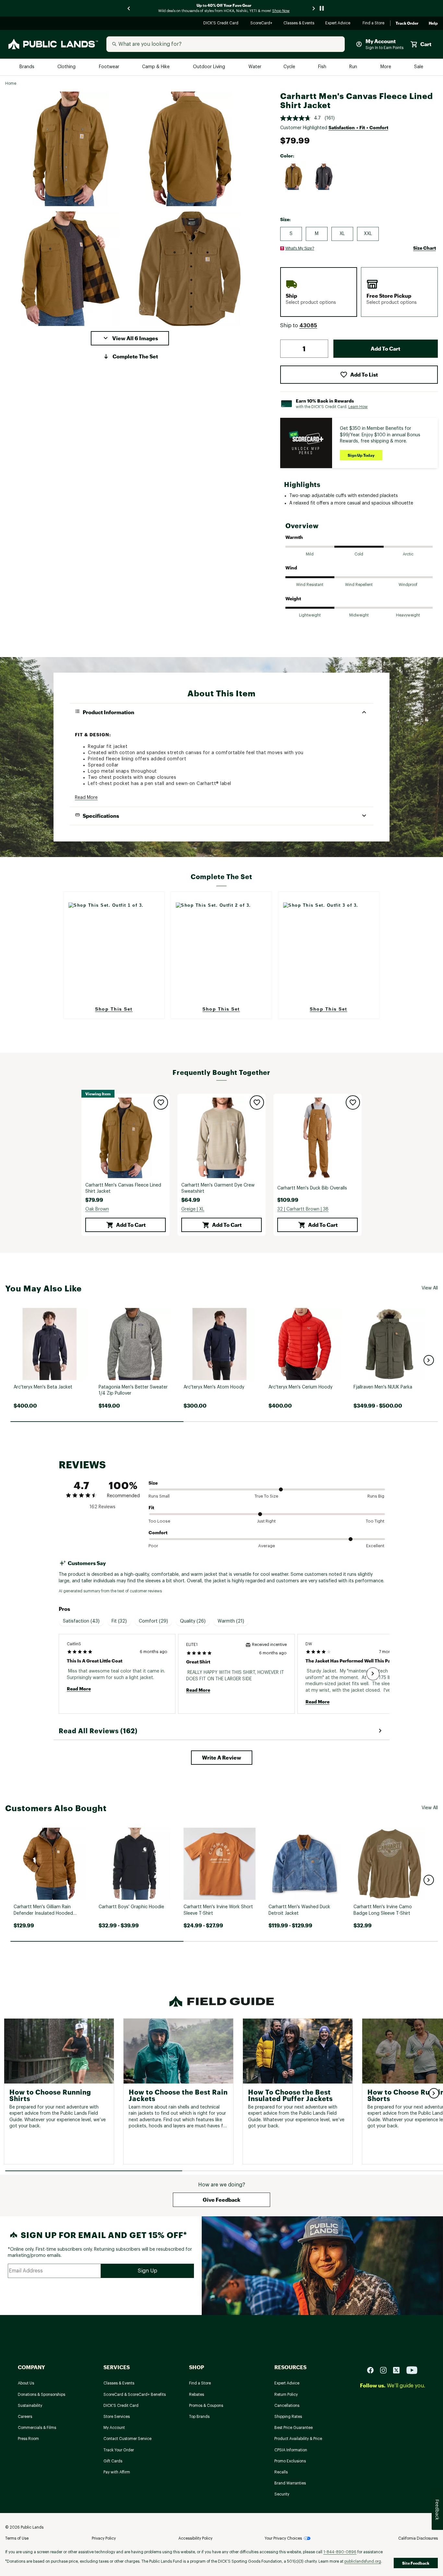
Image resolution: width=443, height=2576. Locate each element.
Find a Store (374, 24)
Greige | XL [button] (193, 1209)
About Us (26, 2383)
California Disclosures (418, 2538)
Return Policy (286, 2395)
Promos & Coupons (206, 2406)
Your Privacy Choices (283, 2538)
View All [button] (430, 1288)
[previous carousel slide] (129, 8)
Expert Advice (339, 24)
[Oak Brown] (293, 177)
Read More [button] (86, 798)
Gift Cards (113, 2461)
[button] (130, 338)
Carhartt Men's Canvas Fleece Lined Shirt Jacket (123, 1188)
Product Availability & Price (298, 2439)
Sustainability (30, 2406)
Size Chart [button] (425, 248)
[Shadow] (324, 177)
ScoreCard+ (262, 24)
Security (282, 2494)
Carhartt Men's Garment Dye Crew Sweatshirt (218, 1188)
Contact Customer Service (127, 2439)
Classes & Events (299, 24)
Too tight (375, 1521)
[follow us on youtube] (412, 2370)
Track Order (407, 23)
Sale (419, 67)
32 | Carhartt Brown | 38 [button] (303, 1209)
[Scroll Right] (373, 1674)
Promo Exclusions (290, 2461)
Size (153, 1483)
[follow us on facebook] (373, 2370)
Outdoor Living (210, 67)
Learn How (358, 407)
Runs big (376, 1496)
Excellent (375, 1546)
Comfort (158, 1532)
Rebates (197, 2395)
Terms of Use (17, 2538)
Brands (27, 67)
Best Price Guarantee (293, 2428)
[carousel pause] (322, 8)
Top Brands (199, 2417)
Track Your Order (119, 2450)
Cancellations (287, 2406)
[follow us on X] (399, 2370)
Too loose (159, 1521)
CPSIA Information (291, 2450)
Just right (266, 1521)
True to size (266, 1496)
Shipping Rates (288, 2417)
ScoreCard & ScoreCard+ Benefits (135, 2395)
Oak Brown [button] (97, 1209)
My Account (114, 2428)
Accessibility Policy (195, 2538)
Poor (153, 1546)
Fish (323, 67)
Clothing (67, 67)
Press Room (28, 2439)
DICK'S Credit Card (222, 24)
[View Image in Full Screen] (70, 149)
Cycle (290, 67)
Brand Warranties (290, 2483)
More (386, 67)
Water (255, 67)
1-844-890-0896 (340, 2552)
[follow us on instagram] (386, 2370)
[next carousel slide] (314, 8)
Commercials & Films (37, 2428)
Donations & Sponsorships (42, 2395)
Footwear (109, 67)
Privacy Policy (104, 2538)
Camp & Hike (156, 67)
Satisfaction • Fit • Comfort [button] (358, 127)
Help (433, 23)
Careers (25, 2417)
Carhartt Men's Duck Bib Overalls (312, 1188)
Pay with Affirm (117, 2472)
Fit (151, 1507)
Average (267, 1546)
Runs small (159, 1496)
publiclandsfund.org (363, 2561)
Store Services (117, 2417)
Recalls (281, 2472)
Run (354, 67)
